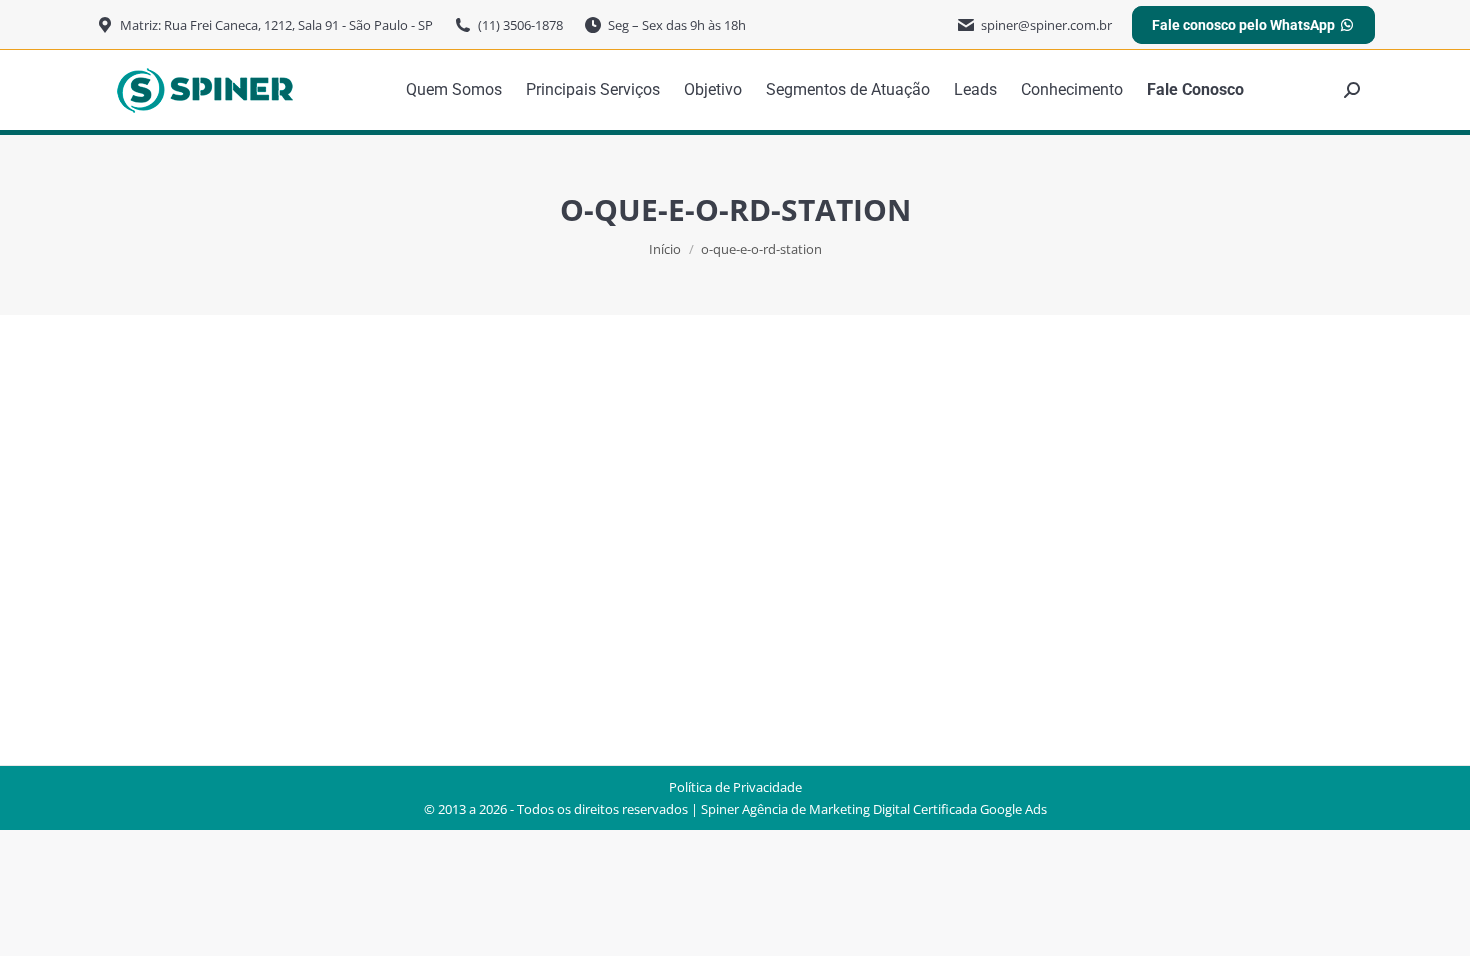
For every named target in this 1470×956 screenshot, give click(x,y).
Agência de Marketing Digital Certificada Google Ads (894, 809)
